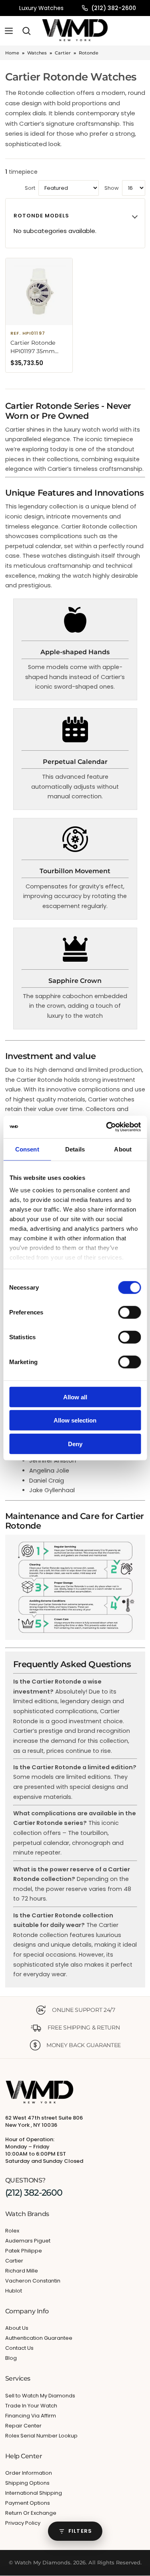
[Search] (26, 31)
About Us (17, 2328)
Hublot (14, 2291)
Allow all (75, 1397)
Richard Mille (22, 2271)
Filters (80, 2531)
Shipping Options (27, 2483)
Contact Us (19, 2348)
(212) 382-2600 (114, 8)
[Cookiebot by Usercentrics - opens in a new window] (107, 1127)
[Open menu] (9, 31)
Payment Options (28, 2503)
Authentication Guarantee (39, 2338)
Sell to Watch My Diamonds (40, 2396)
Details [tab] (75, 1149)
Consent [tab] (27, 1149)
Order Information (29, 2473)
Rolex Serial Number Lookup (41, 2436)
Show (112, 188)
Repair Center (23, 2426)
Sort (30, 188)
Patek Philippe (24, 2251)
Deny (75, 1444)
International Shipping (34, 2493)
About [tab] (123, 1149)
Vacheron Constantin (33, 2281)
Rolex (12, 2231)
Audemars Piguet (28, 2241)
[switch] (129, 1312)
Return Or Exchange (31, 2513)
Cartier (63, 53)
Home (12, 53)
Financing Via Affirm (31, 2416)
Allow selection (75, 1420)
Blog (11, 2358)
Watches (37, 53)
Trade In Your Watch (31, 2406)
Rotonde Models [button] (42, 216)
